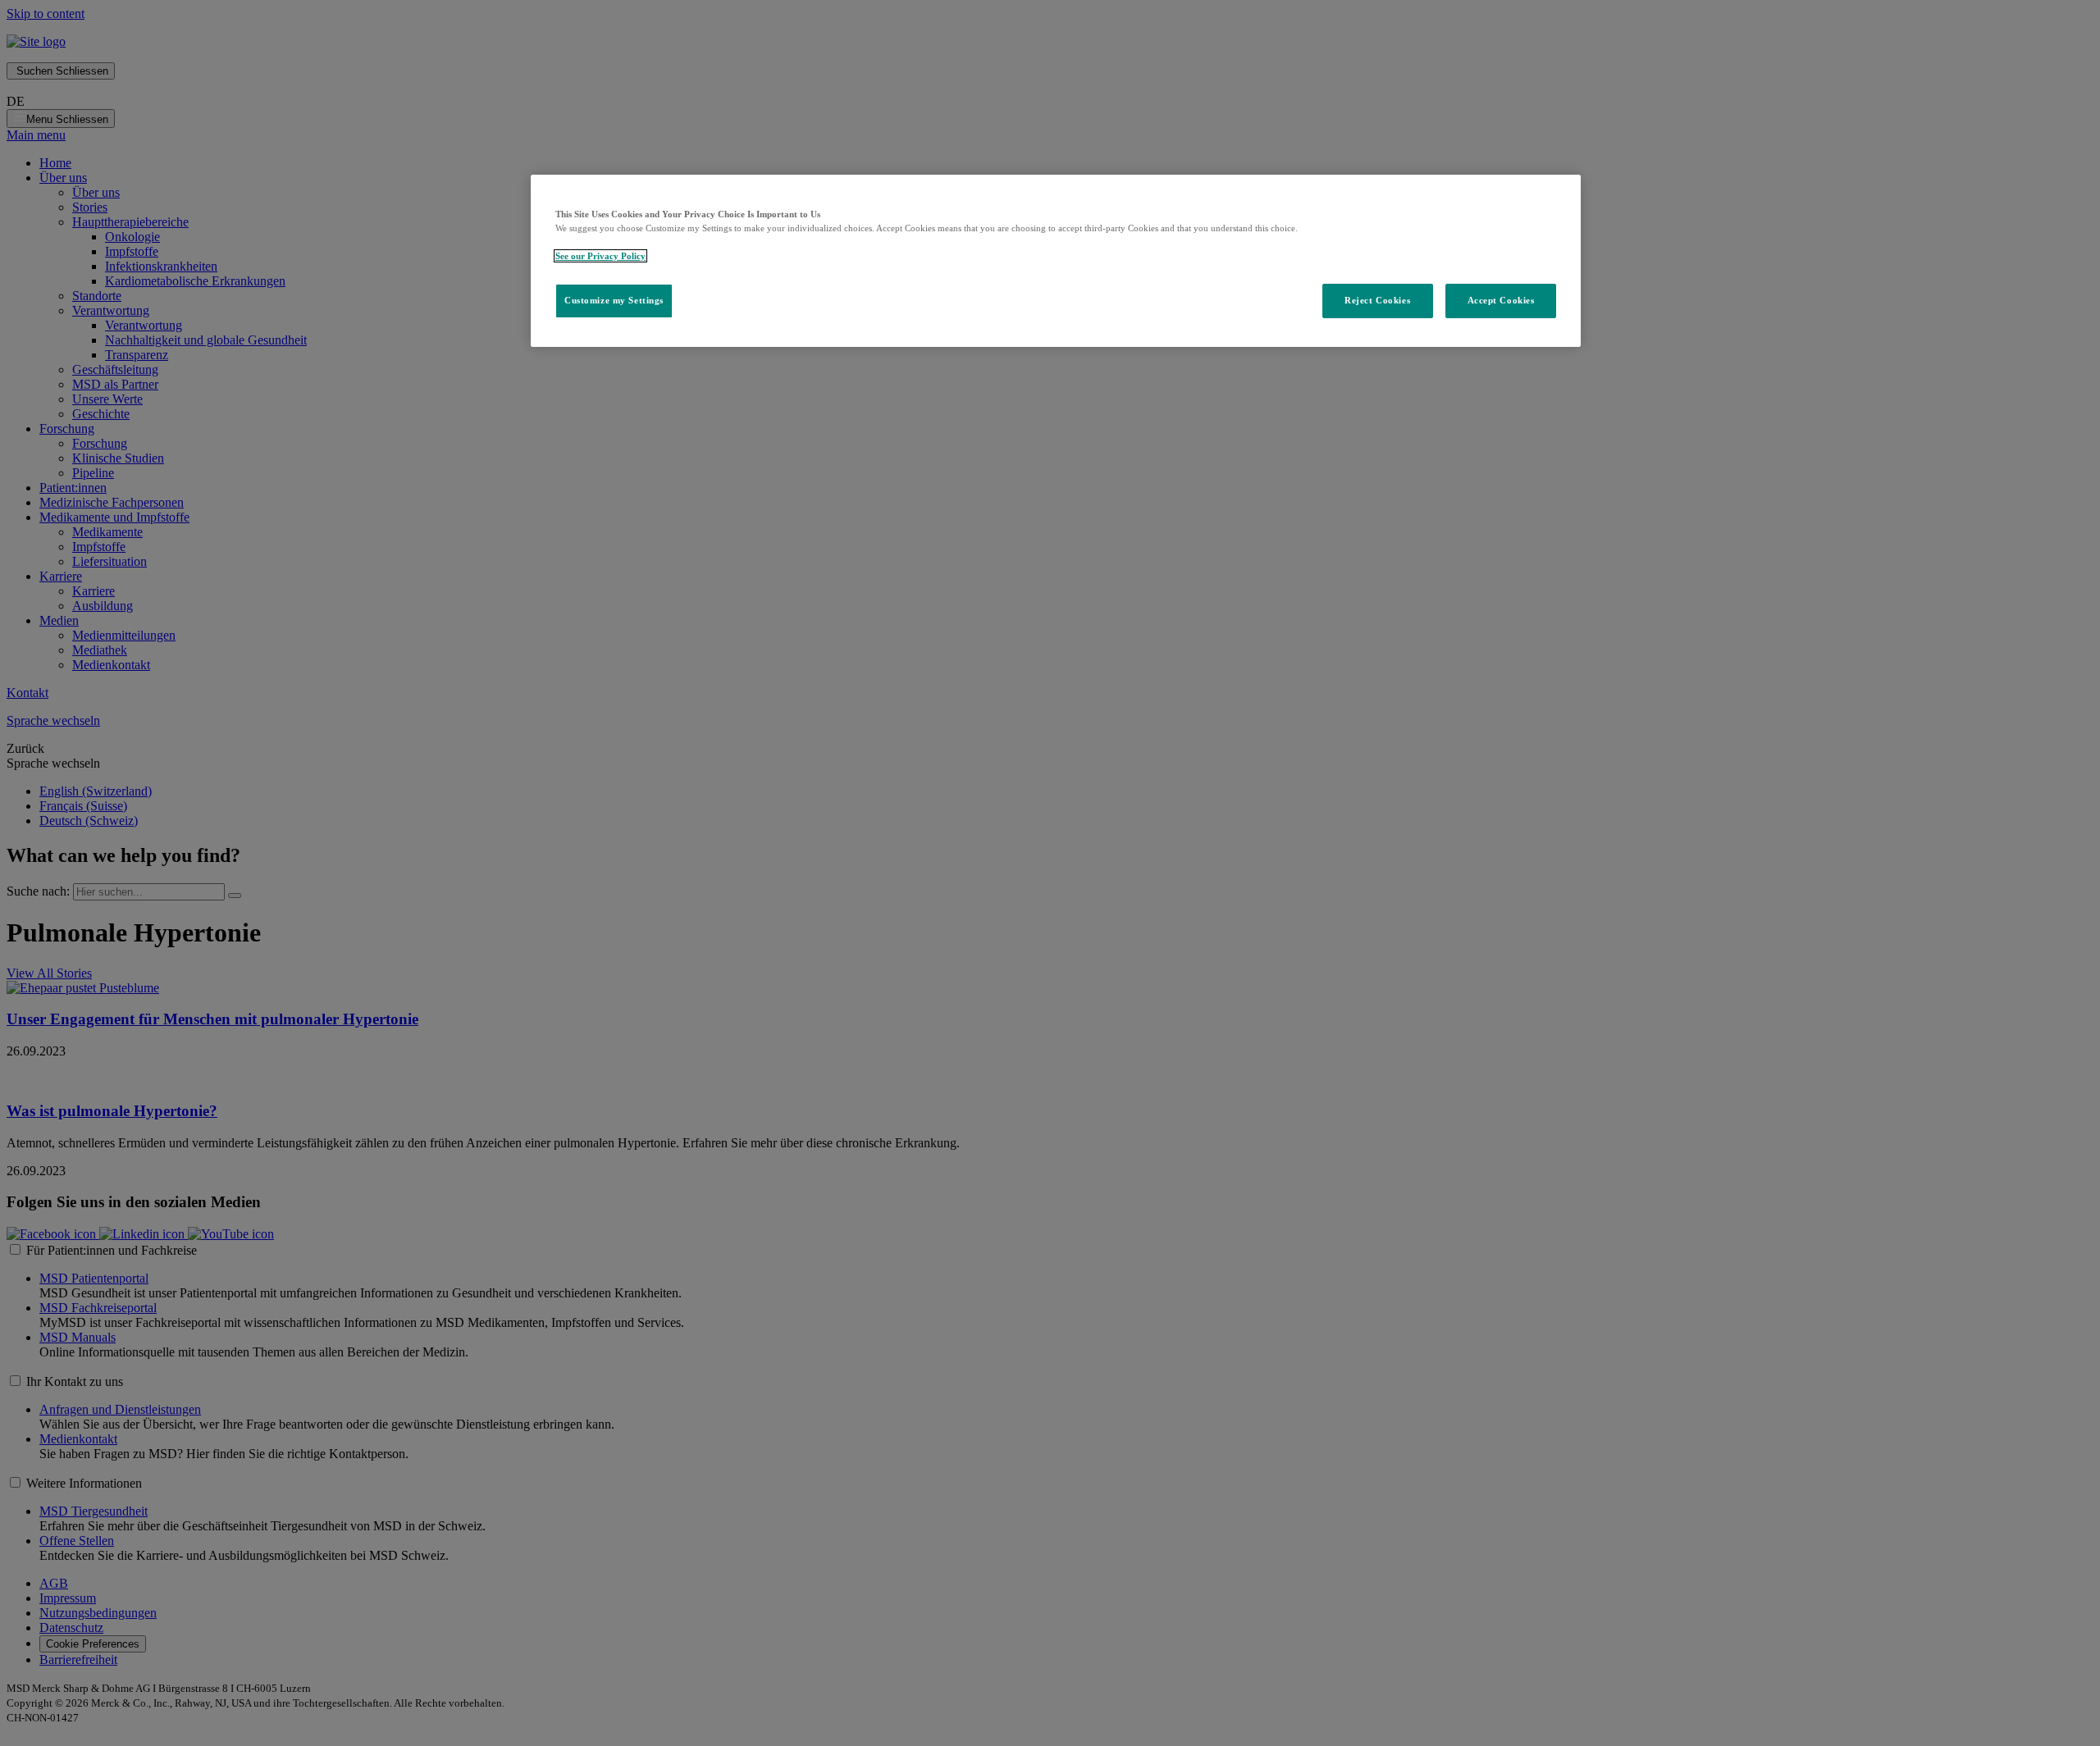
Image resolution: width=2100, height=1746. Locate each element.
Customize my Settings (614, 300)
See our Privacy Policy (600, 256)
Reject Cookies (1377, 300)
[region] (1056, 261)
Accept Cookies (1501, 300)
